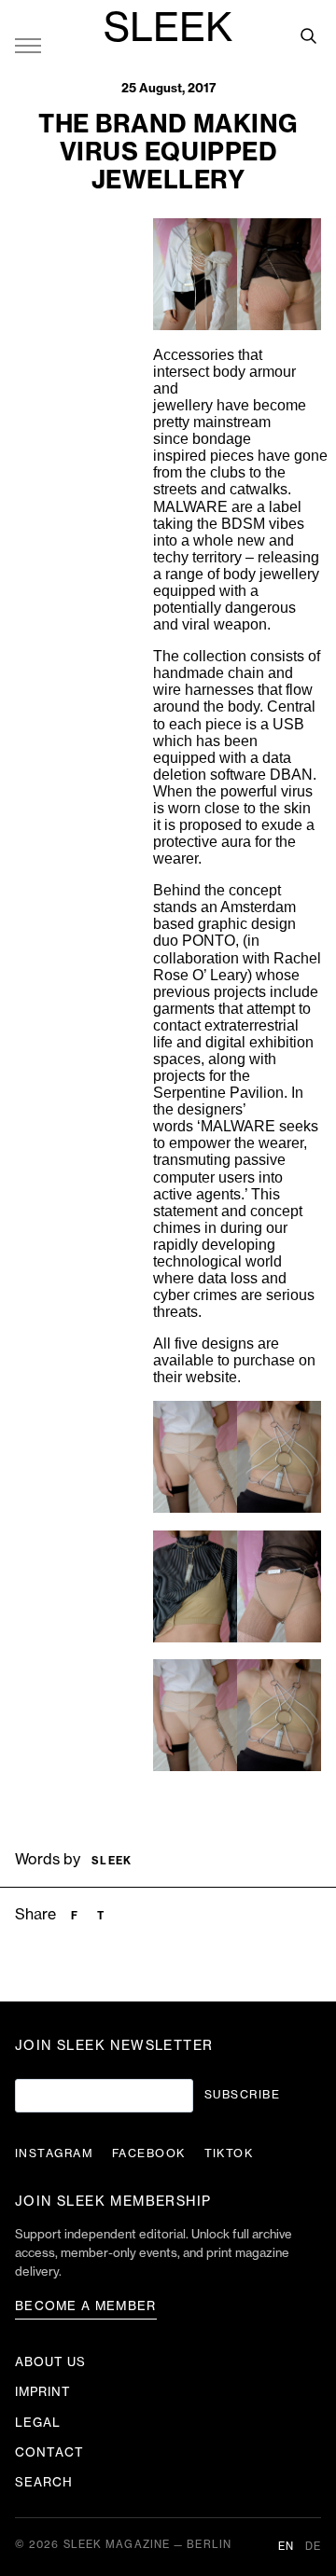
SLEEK (168, 29)
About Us (50, 2362)
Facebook (149, 2154)
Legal (38, 2423)
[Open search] (308, 35)
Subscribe (242, 2095)
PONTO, (212, 941)
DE (313, 2547)
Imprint (43, 2392)
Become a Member (86, 2306)
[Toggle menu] (28, 45)
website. (213, 1377)
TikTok (229, 2154)
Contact (49, 2452)
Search (44, 2482)
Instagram (54, 2154)
